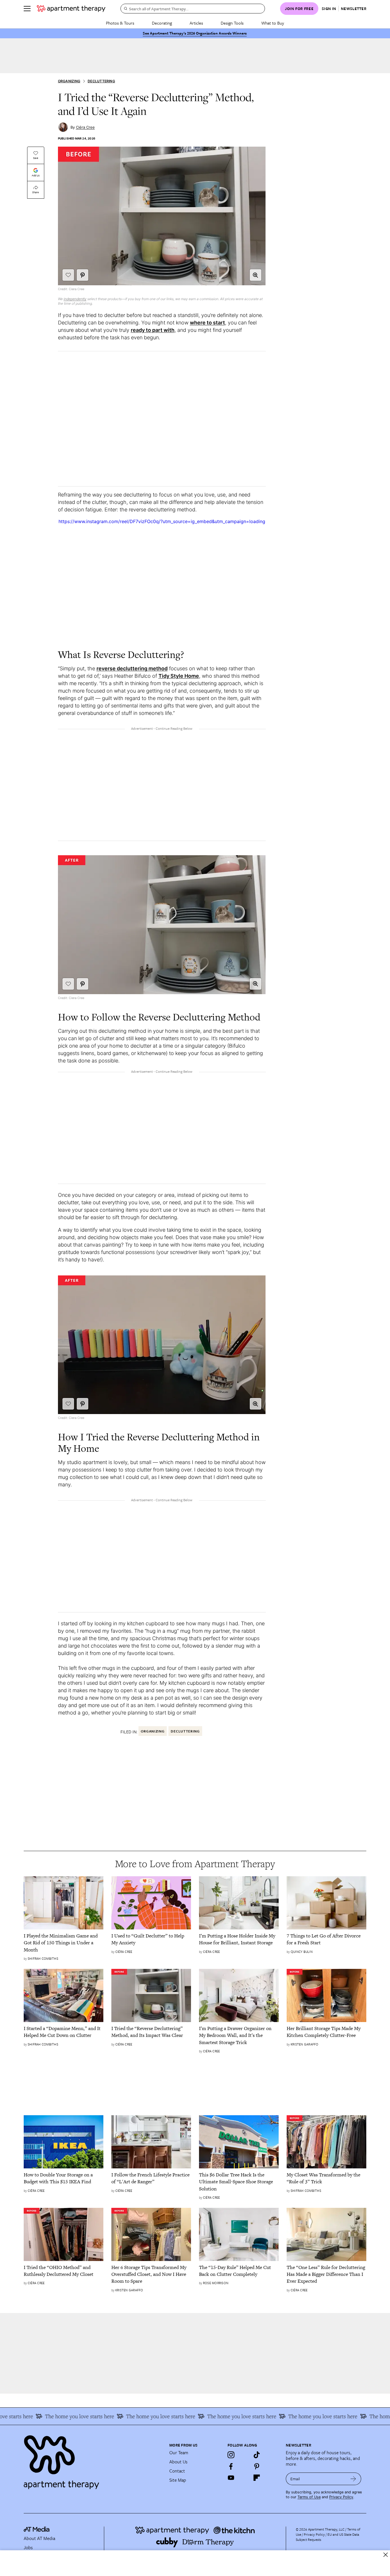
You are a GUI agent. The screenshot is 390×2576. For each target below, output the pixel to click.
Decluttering (101, 81)
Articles (196, 23)
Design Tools (232, 23)
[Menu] (27, 9)
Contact (177, 2471)
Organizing (69, 81)
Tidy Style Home (179, 676)
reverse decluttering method (132, 668)
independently (75, 299)
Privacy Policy (341, 2497)
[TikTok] (257, 2455)
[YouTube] (231, 2478)
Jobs (28, 2547)
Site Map (178, 2480)
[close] (386, 2555)
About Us (178, 2462)
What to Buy (273, 23)
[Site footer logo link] (93, 2460)
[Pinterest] (257, 2466)
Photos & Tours (120, 23)
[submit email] (353, 2479)
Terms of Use (309, 2497)
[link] (64, 1943)
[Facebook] (231, 2466)
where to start (207, 323)
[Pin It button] (83, 275)
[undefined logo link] (71, 9)
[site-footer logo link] (37, 2530)
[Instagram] (231, 2455)
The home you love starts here (56, 2416)
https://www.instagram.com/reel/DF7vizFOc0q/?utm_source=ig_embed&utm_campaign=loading (162, 521)
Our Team (179, 2453)
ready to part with (153, 330)
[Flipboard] (257, 2478)
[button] (256, 275)
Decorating (162, 23)
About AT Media (39, 2538)
